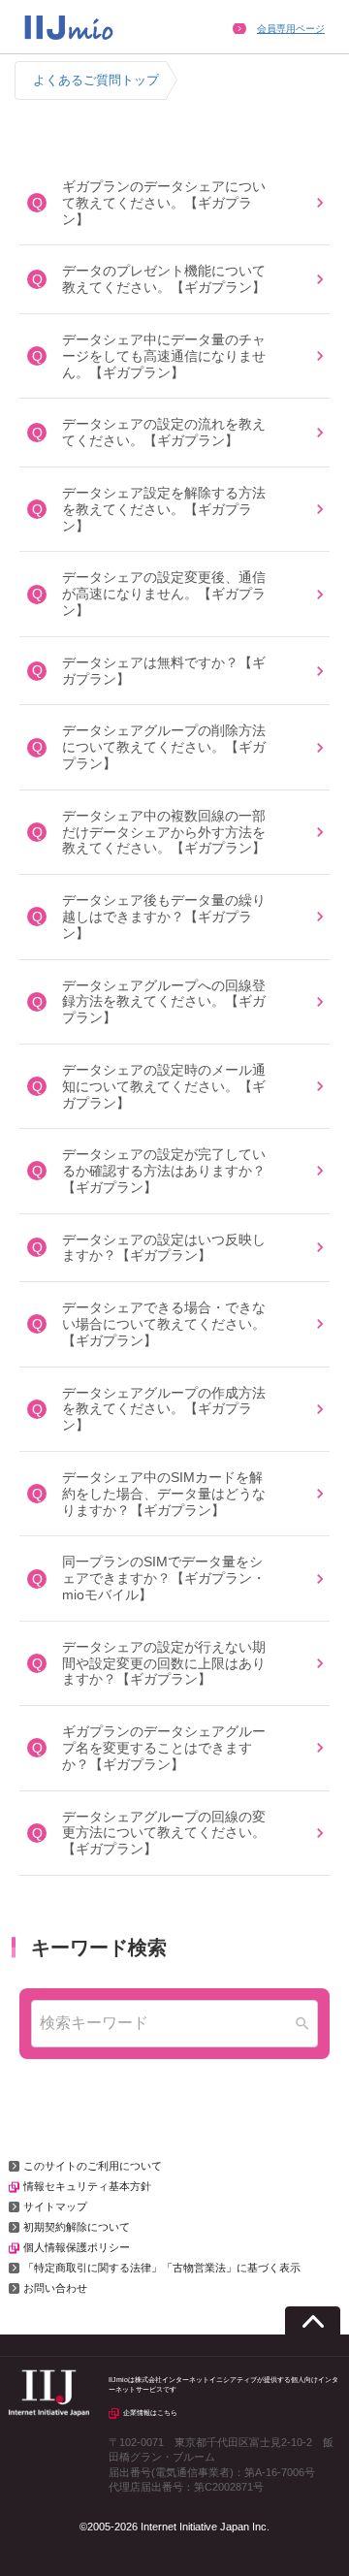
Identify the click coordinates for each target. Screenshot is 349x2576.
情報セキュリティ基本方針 (87, 2186)
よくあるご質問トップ (96, 80)
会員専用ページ (291, 29)
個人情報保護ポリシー (77, 2247)
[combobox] (174, 2024)
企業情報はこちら (150, 2413)
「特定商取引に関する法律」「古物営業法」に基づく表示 (162, 2268)
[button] (174, 203)
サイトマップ (55, 2206)
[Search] (302, 2024)
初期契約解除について (77, 2227)
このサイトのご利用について (93, 2166)
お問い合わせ (55, 2288)
